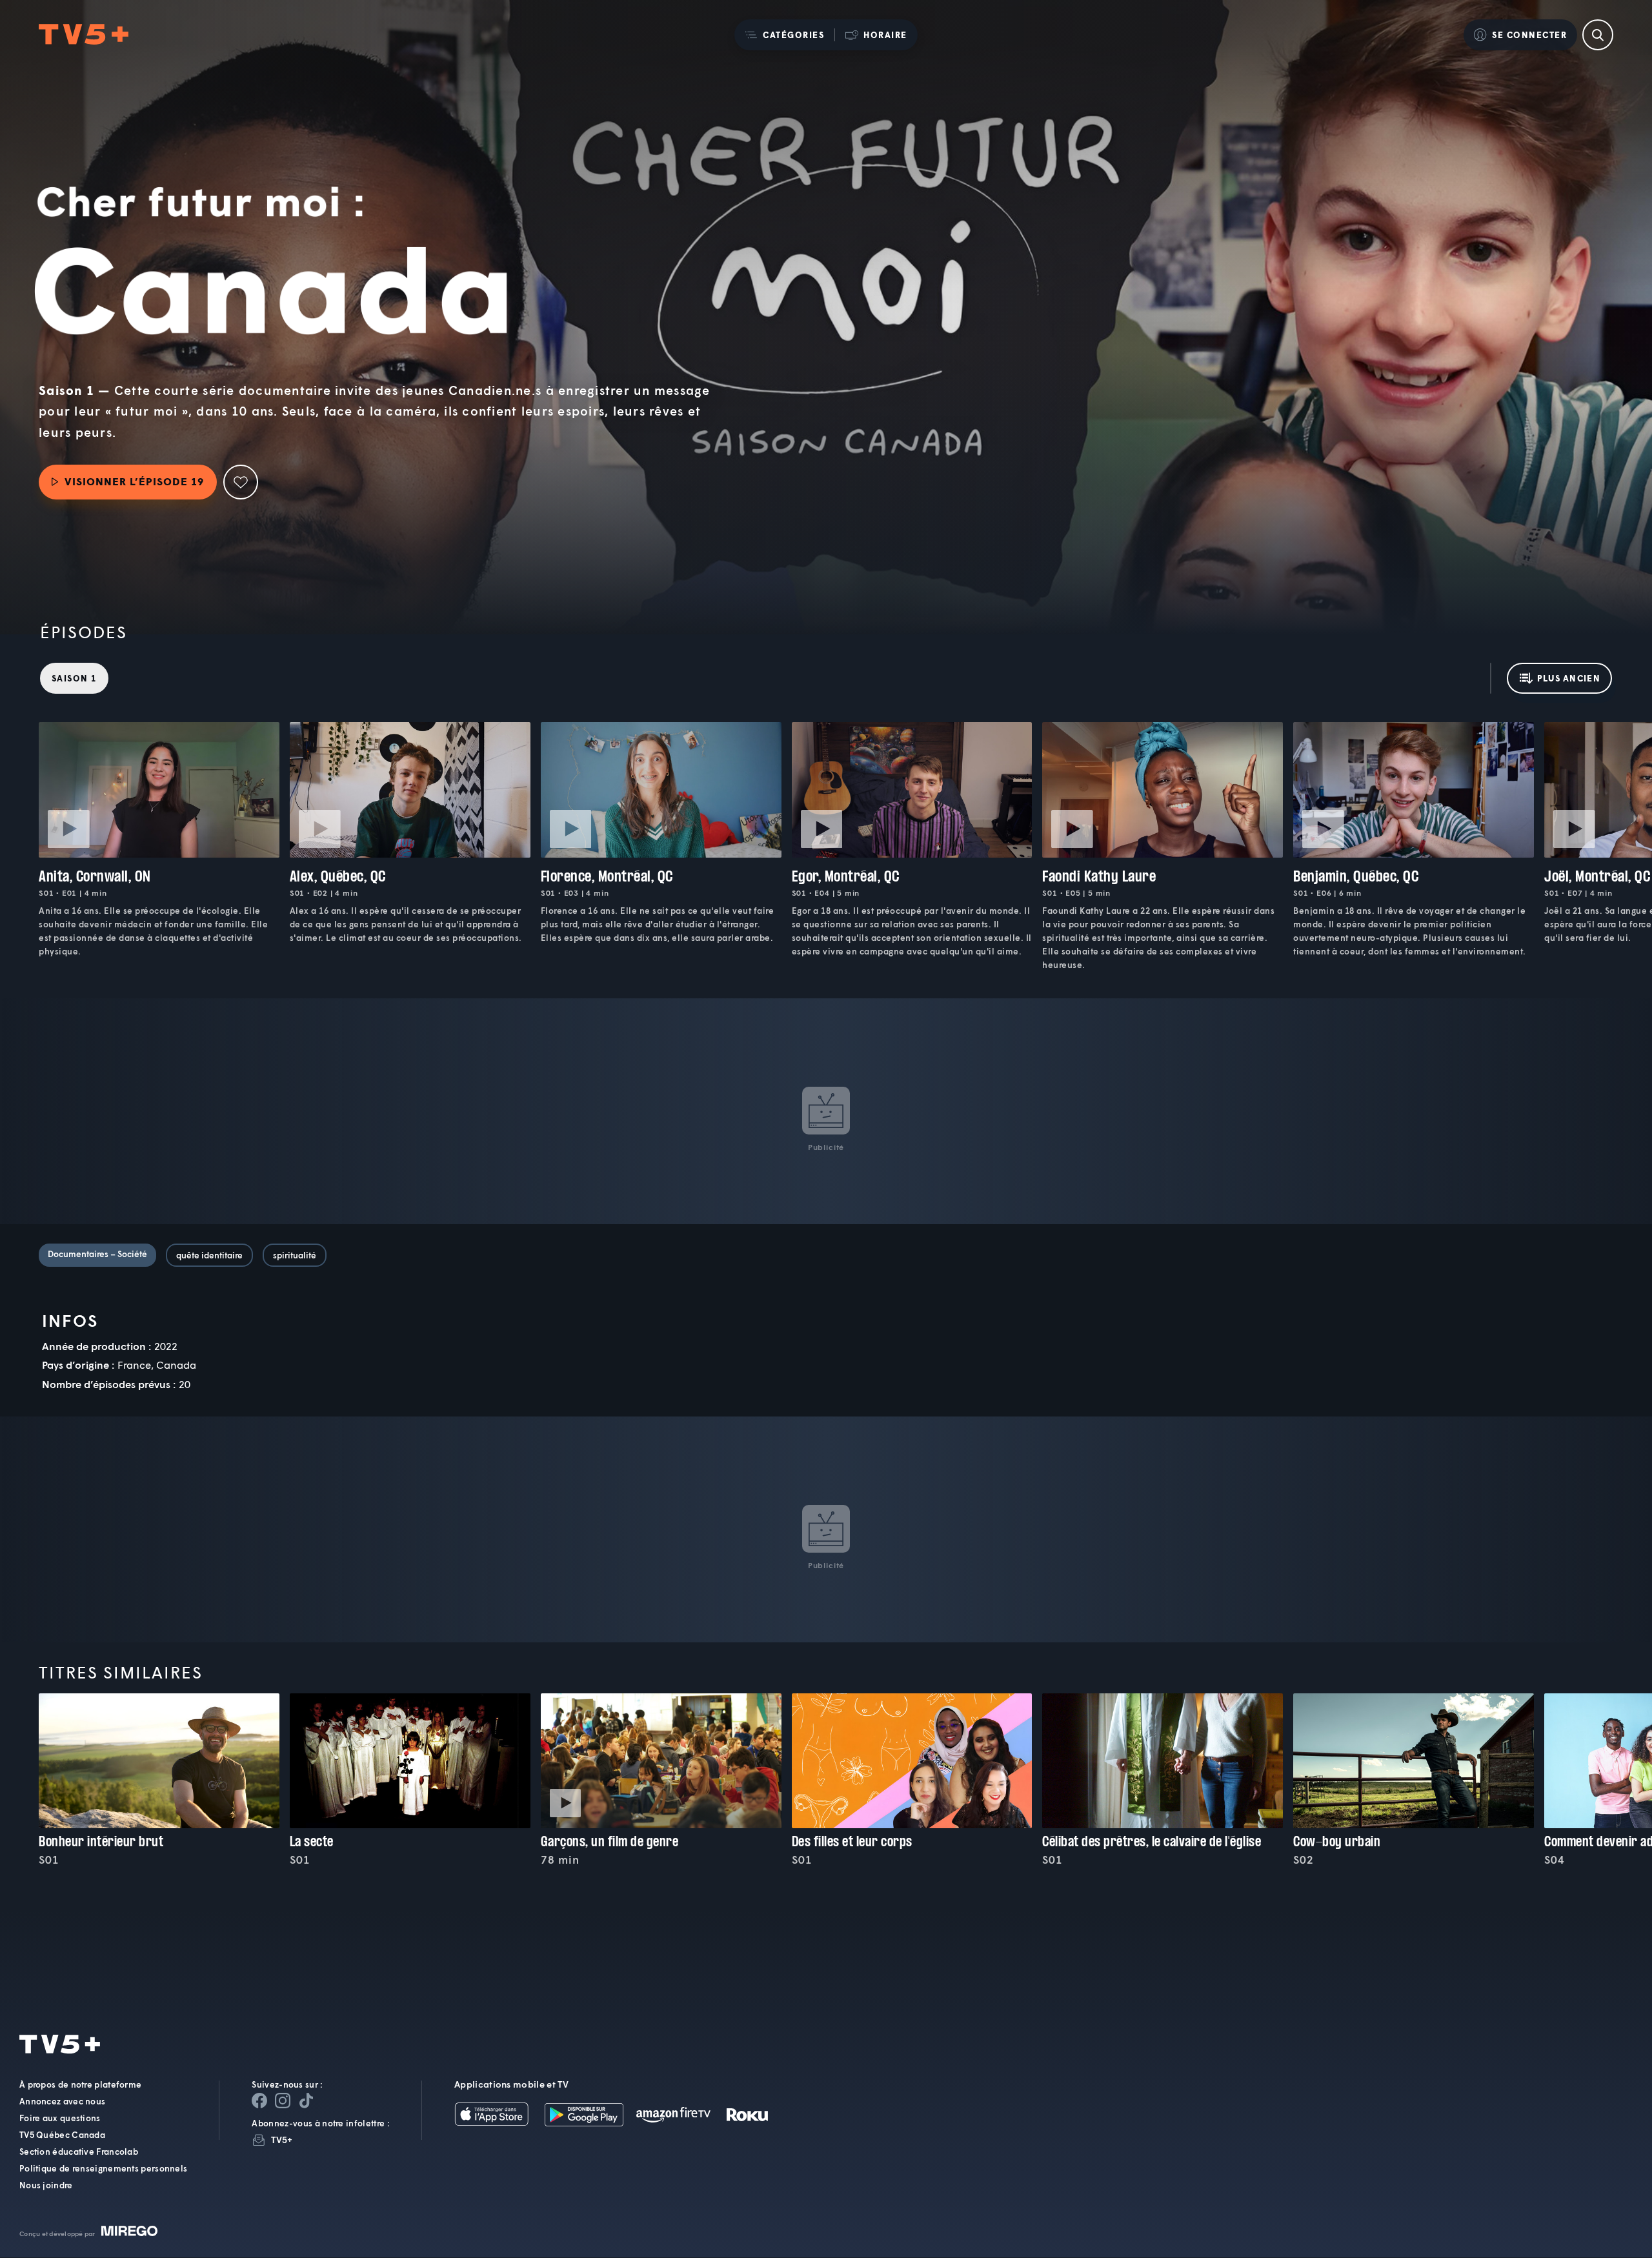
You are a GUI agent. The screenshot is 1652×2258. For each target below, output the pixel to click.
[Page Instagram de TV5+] (283, 2101)
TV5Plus (84, 35)
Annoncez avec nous (62, 2102)
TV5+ (282, 2140)
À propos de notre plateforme (80, 2085)
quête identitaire (209, 1255)
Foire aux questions (60, 2119)
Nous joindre (46, 2186)
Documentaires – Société (97, 1254)
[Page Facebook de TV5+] (259, 2101)
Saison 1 (74, 678)
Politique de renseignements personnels (103, 2169)
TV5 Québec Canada (62, 2135)
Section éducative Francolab (79, 2152)
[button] (784, 35)
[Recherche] (1598, 35)
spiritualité (295, 1255)
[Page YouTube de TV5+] (306, 2101)
